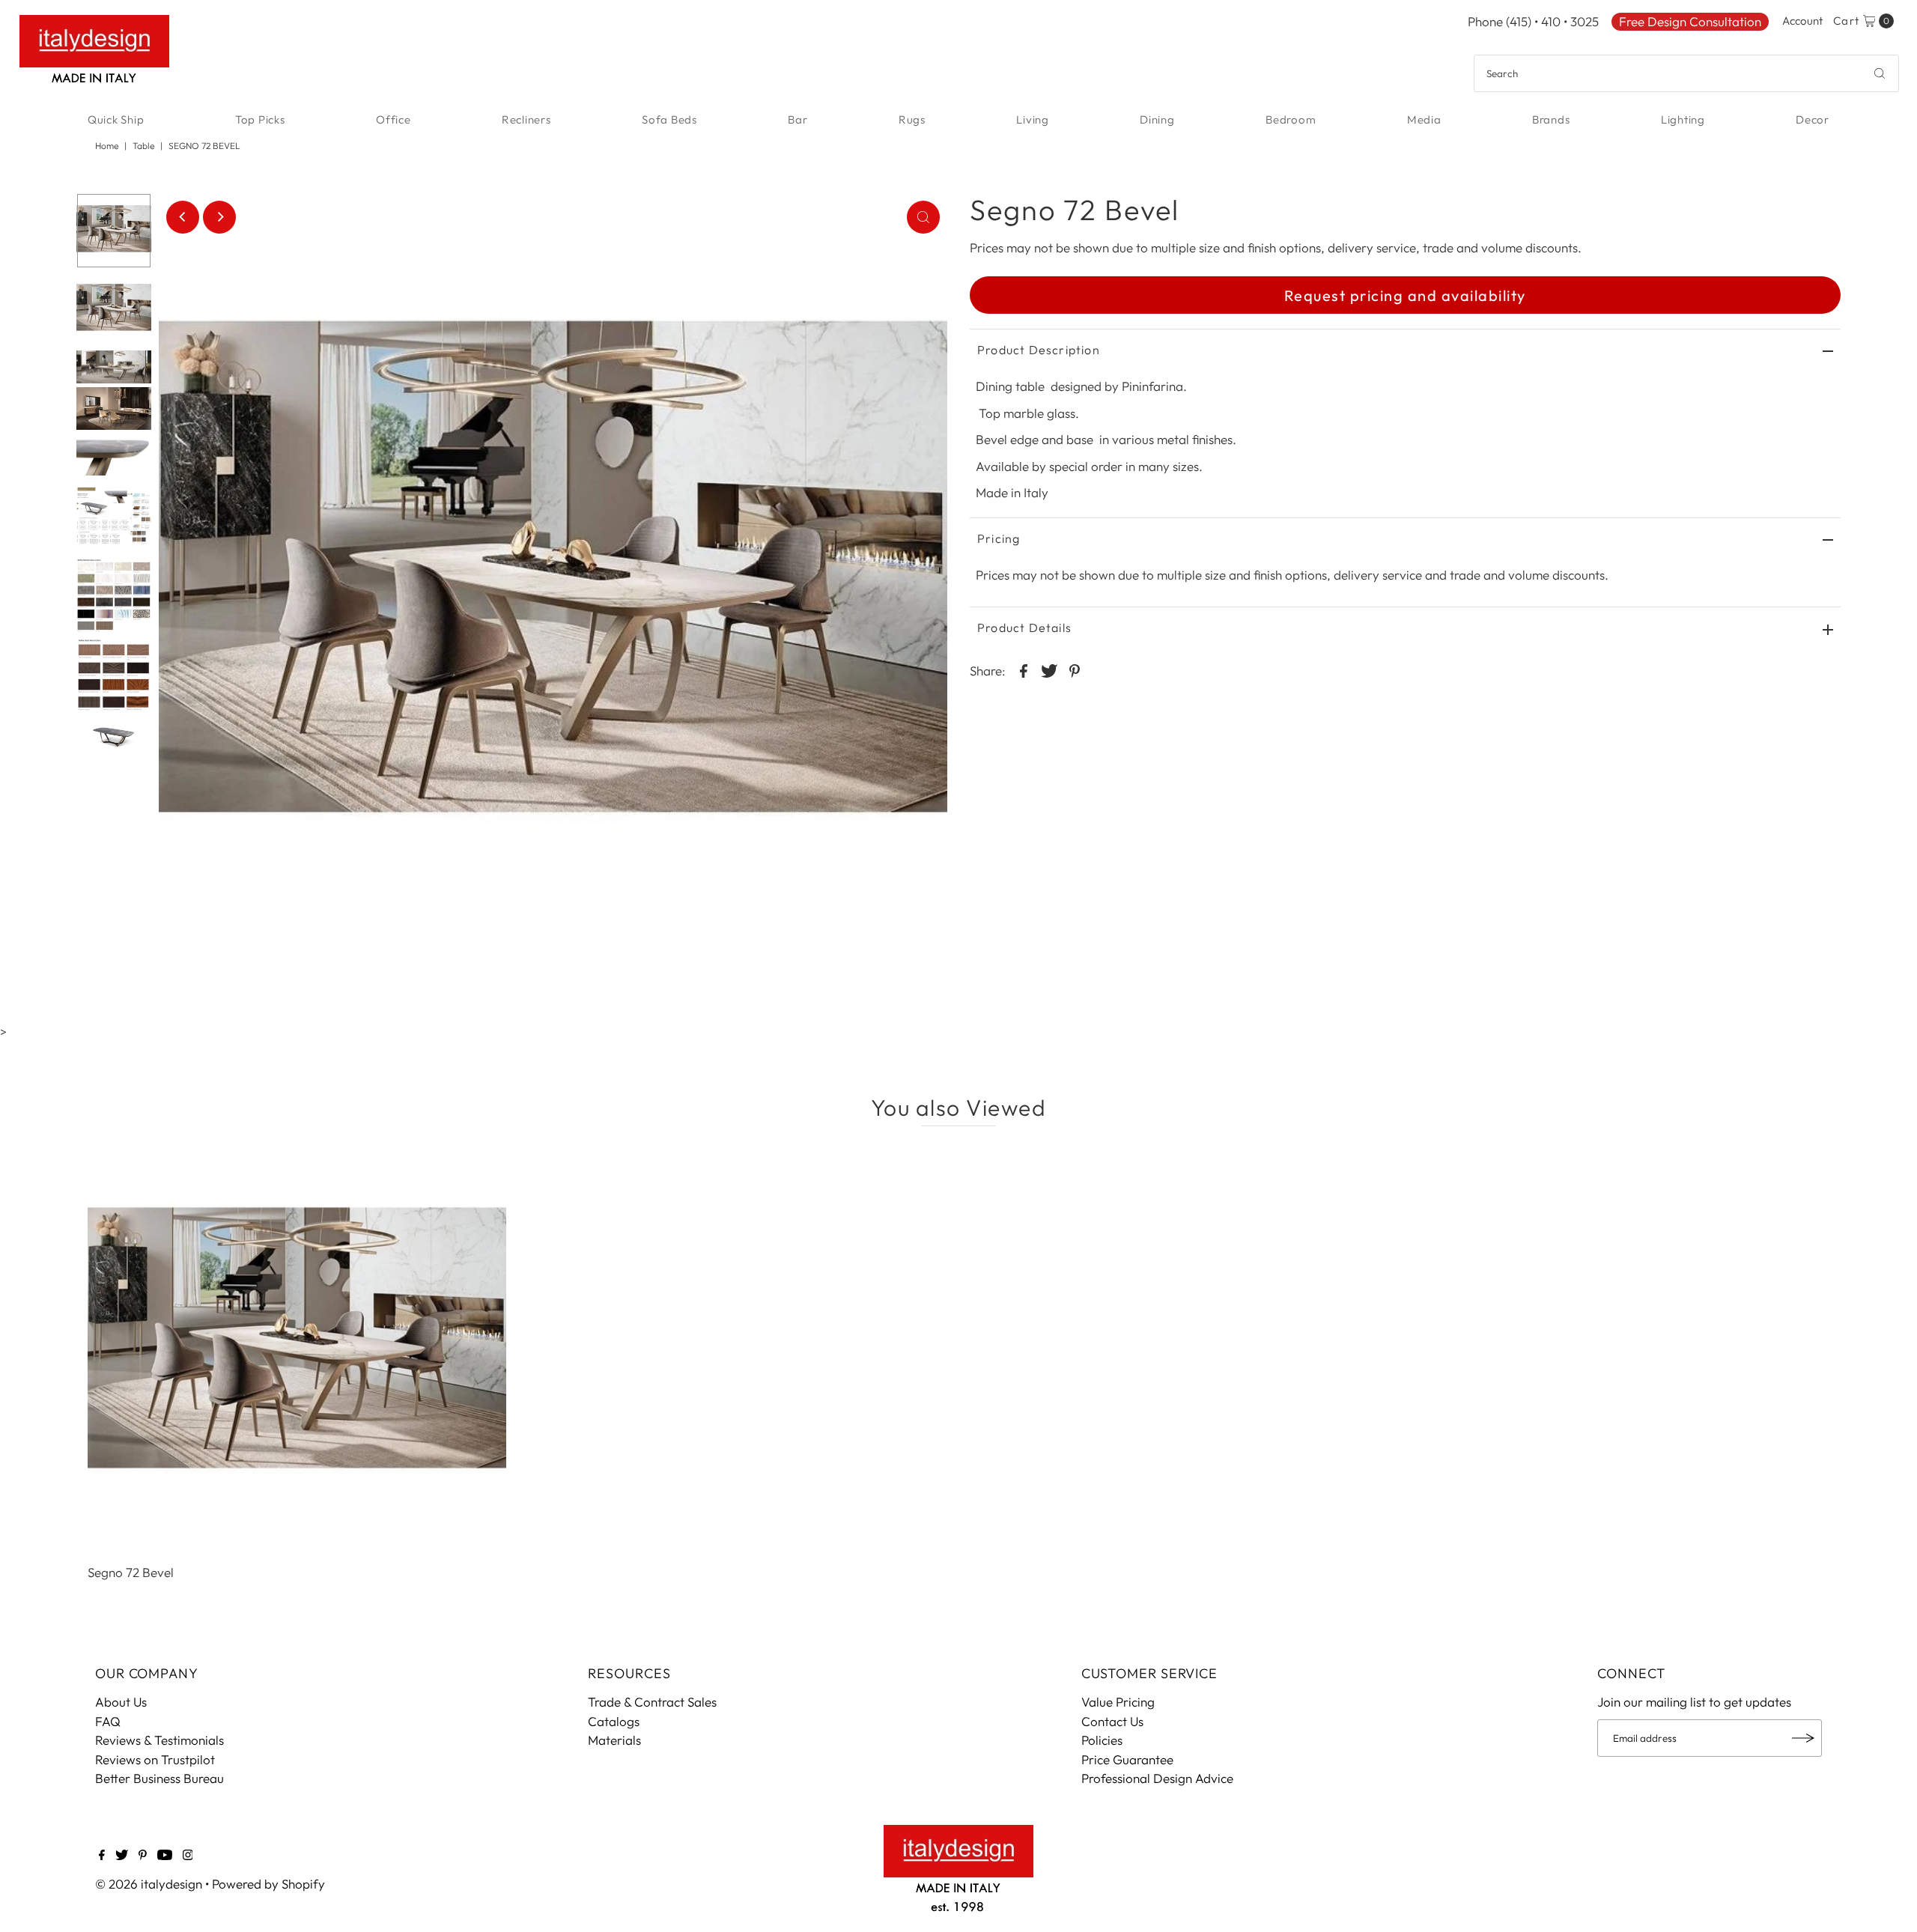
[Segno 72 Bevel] (297, 1349)
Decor (1813, 119)
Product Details (1024, 628)
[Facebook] (102, 1856)
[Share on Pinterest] (1075, 669)
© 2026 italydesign (149, 1884)
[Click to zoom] (923, 217)
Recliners (526, 119)
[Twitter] (122, 1856)
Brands (1551, 119)
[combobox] (1686, 73)
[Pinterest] (143, 1856)
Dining (1157, 119)
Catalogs (614, 1721)
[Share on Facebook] (1024, 669)
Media (1424, 119)
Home (107, 146)
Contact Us (1112, 1721)
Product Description (1039, 350)
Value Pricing (1118, 1702)
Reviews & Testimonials (160, 1740)
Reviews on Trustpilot (155, 1759)
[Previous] (183, 217)
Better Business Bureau (160, 1778)
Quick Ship (116, 119)
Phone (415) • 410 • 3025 (1533, 21)
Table (143, 146)
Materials (614, 1740)
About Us (121, 1702)
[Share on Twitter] (1049, 669)
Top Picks (260, 119)
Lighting (1683, 119)
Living (1033, 119)
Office (394, 119)
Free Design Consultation (1690, 21)
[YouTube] (165, 1856)
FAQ (108, 1721)
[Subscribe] (1803, 1738)
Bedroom (1291, 119)
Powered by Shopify (268, 1884)
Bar (798, 119)
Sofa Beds (669, 119)
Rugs (912, 119)
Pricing (999, 538)
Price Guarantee (1127, 1759)
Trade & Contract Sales (652, 1702)
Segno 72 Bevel (131, 1572)
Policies (1102, 1740)
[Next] (219, 217)
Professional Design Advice (1157, 1778)
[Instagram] (188, 1856)
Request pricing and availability (1405, 295)
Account (1802, 21)
